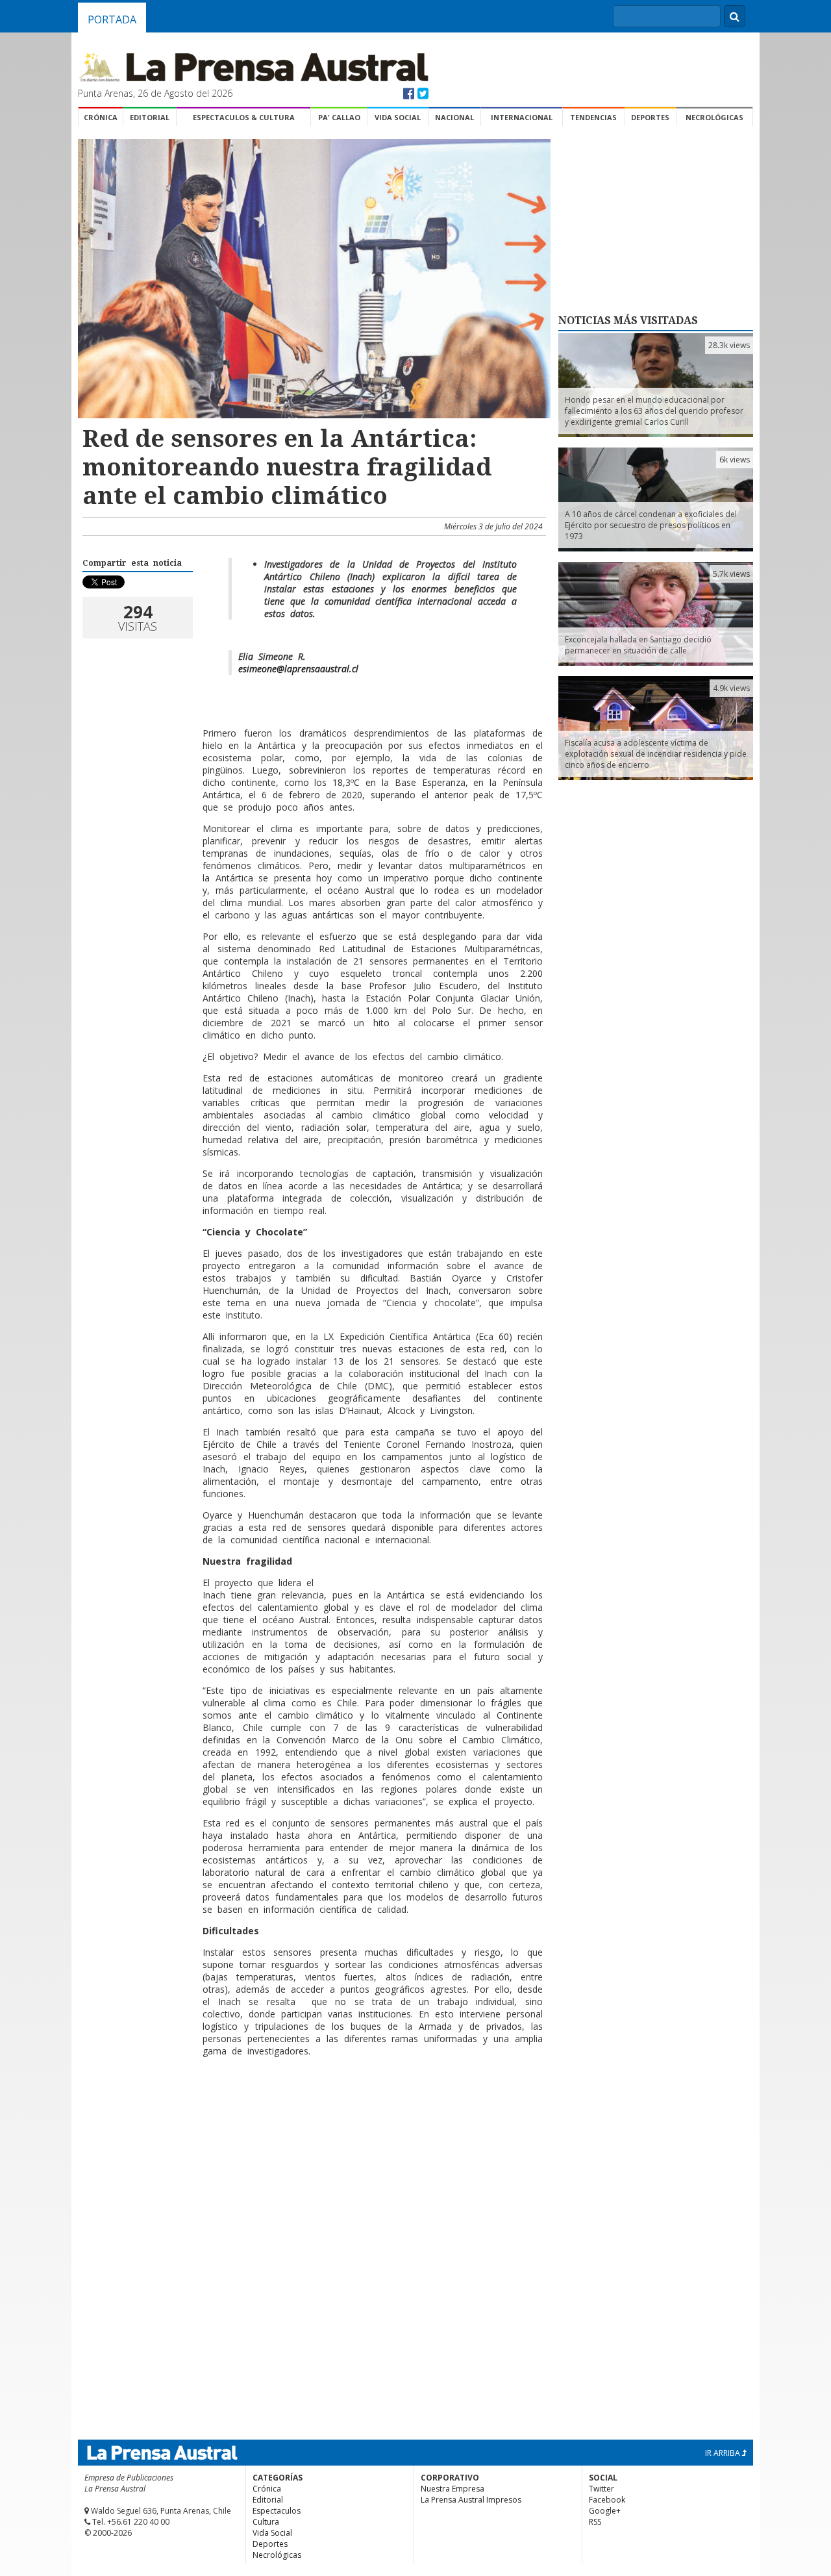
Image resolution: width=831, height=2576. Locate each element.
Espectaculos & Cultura (244, 117)
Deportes (650, 117)
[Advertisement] (312, 2109)
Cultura (266, 2522)
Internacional (522, 117)
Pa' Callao (339, 117)
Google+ (605, 2511)
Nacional (454, 117)
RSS (595, 2522)
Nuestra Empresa (453, 2489)
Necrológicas (714, 117)
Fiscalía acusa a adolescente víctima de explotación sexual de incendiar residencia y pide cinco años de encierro (656, 754)
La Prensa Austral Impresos (471, 2500)
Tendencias (593, 117)
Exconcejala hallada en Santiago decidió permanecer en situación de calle (638, 645)
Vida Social (398, 117)
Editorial (150, 117)
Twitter (602, 2489)
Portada (112, 19)
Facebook (607, 2500)
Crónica (101, 117)
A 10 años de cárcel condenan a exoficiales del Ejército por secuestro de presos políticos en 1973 (651, 525)
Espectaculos (277, 2511)
